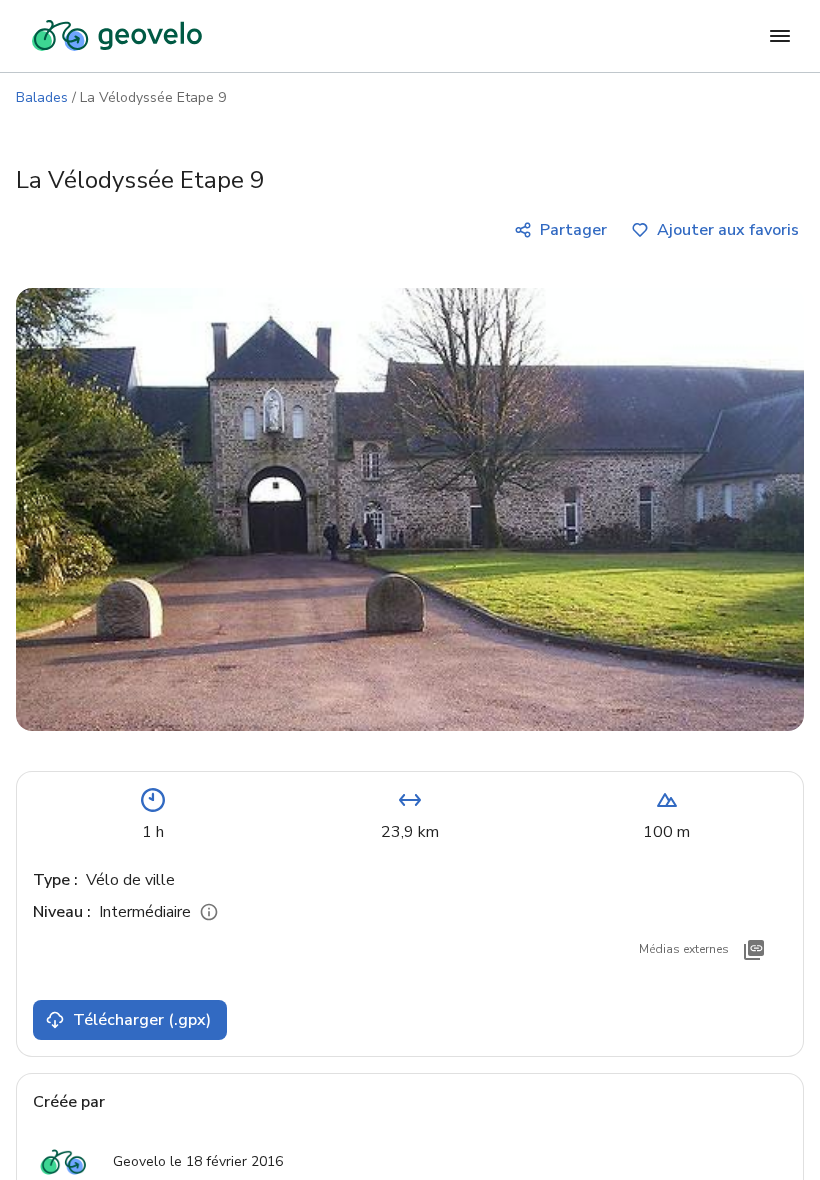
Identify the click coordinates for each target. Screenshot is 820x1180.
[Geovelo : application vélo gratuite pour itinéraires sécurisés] (117, 36)
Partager (573, 230)
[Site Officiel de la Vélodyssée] (754, 950)
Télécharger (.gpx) (142, 1020)
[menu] (780, 36)
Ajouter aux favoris (728, 230)
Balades (42, 97)
